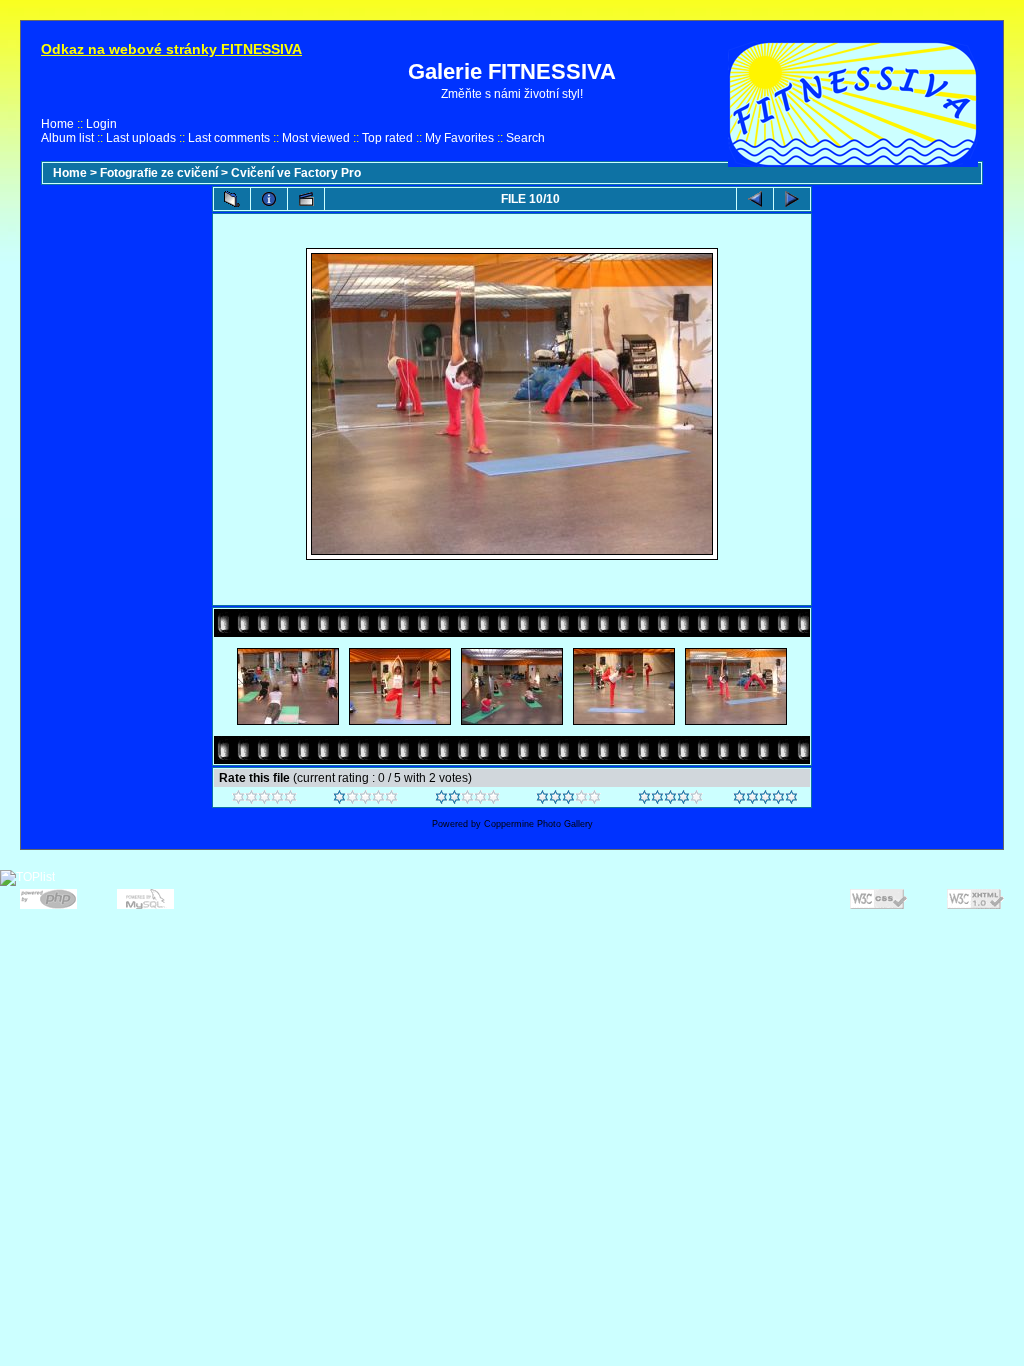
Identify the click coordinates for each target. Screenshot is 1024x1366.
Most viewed (316, 138)
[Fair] (467, 800)
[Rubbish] (264, 800)
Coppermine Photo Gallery (538, 824)
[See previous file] (755, 199)
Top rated (387, 138)
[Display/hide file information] (269, 199)
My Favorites (459, 138)
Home (57, 124)
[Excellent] (670, 800)
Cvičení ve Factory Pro (296, 173)
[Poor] (365, 800)
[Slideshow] (306, 199)
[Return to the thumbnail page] (232, 199)
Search (525, 138)
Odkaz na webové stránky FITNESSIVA (171, 49)
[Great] (765, 800)
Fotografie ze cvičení (159, 173)
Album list (67, 138)
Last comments (229, 138)
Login (101, 124)
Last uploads (141, 138)
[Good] (568, 800)
